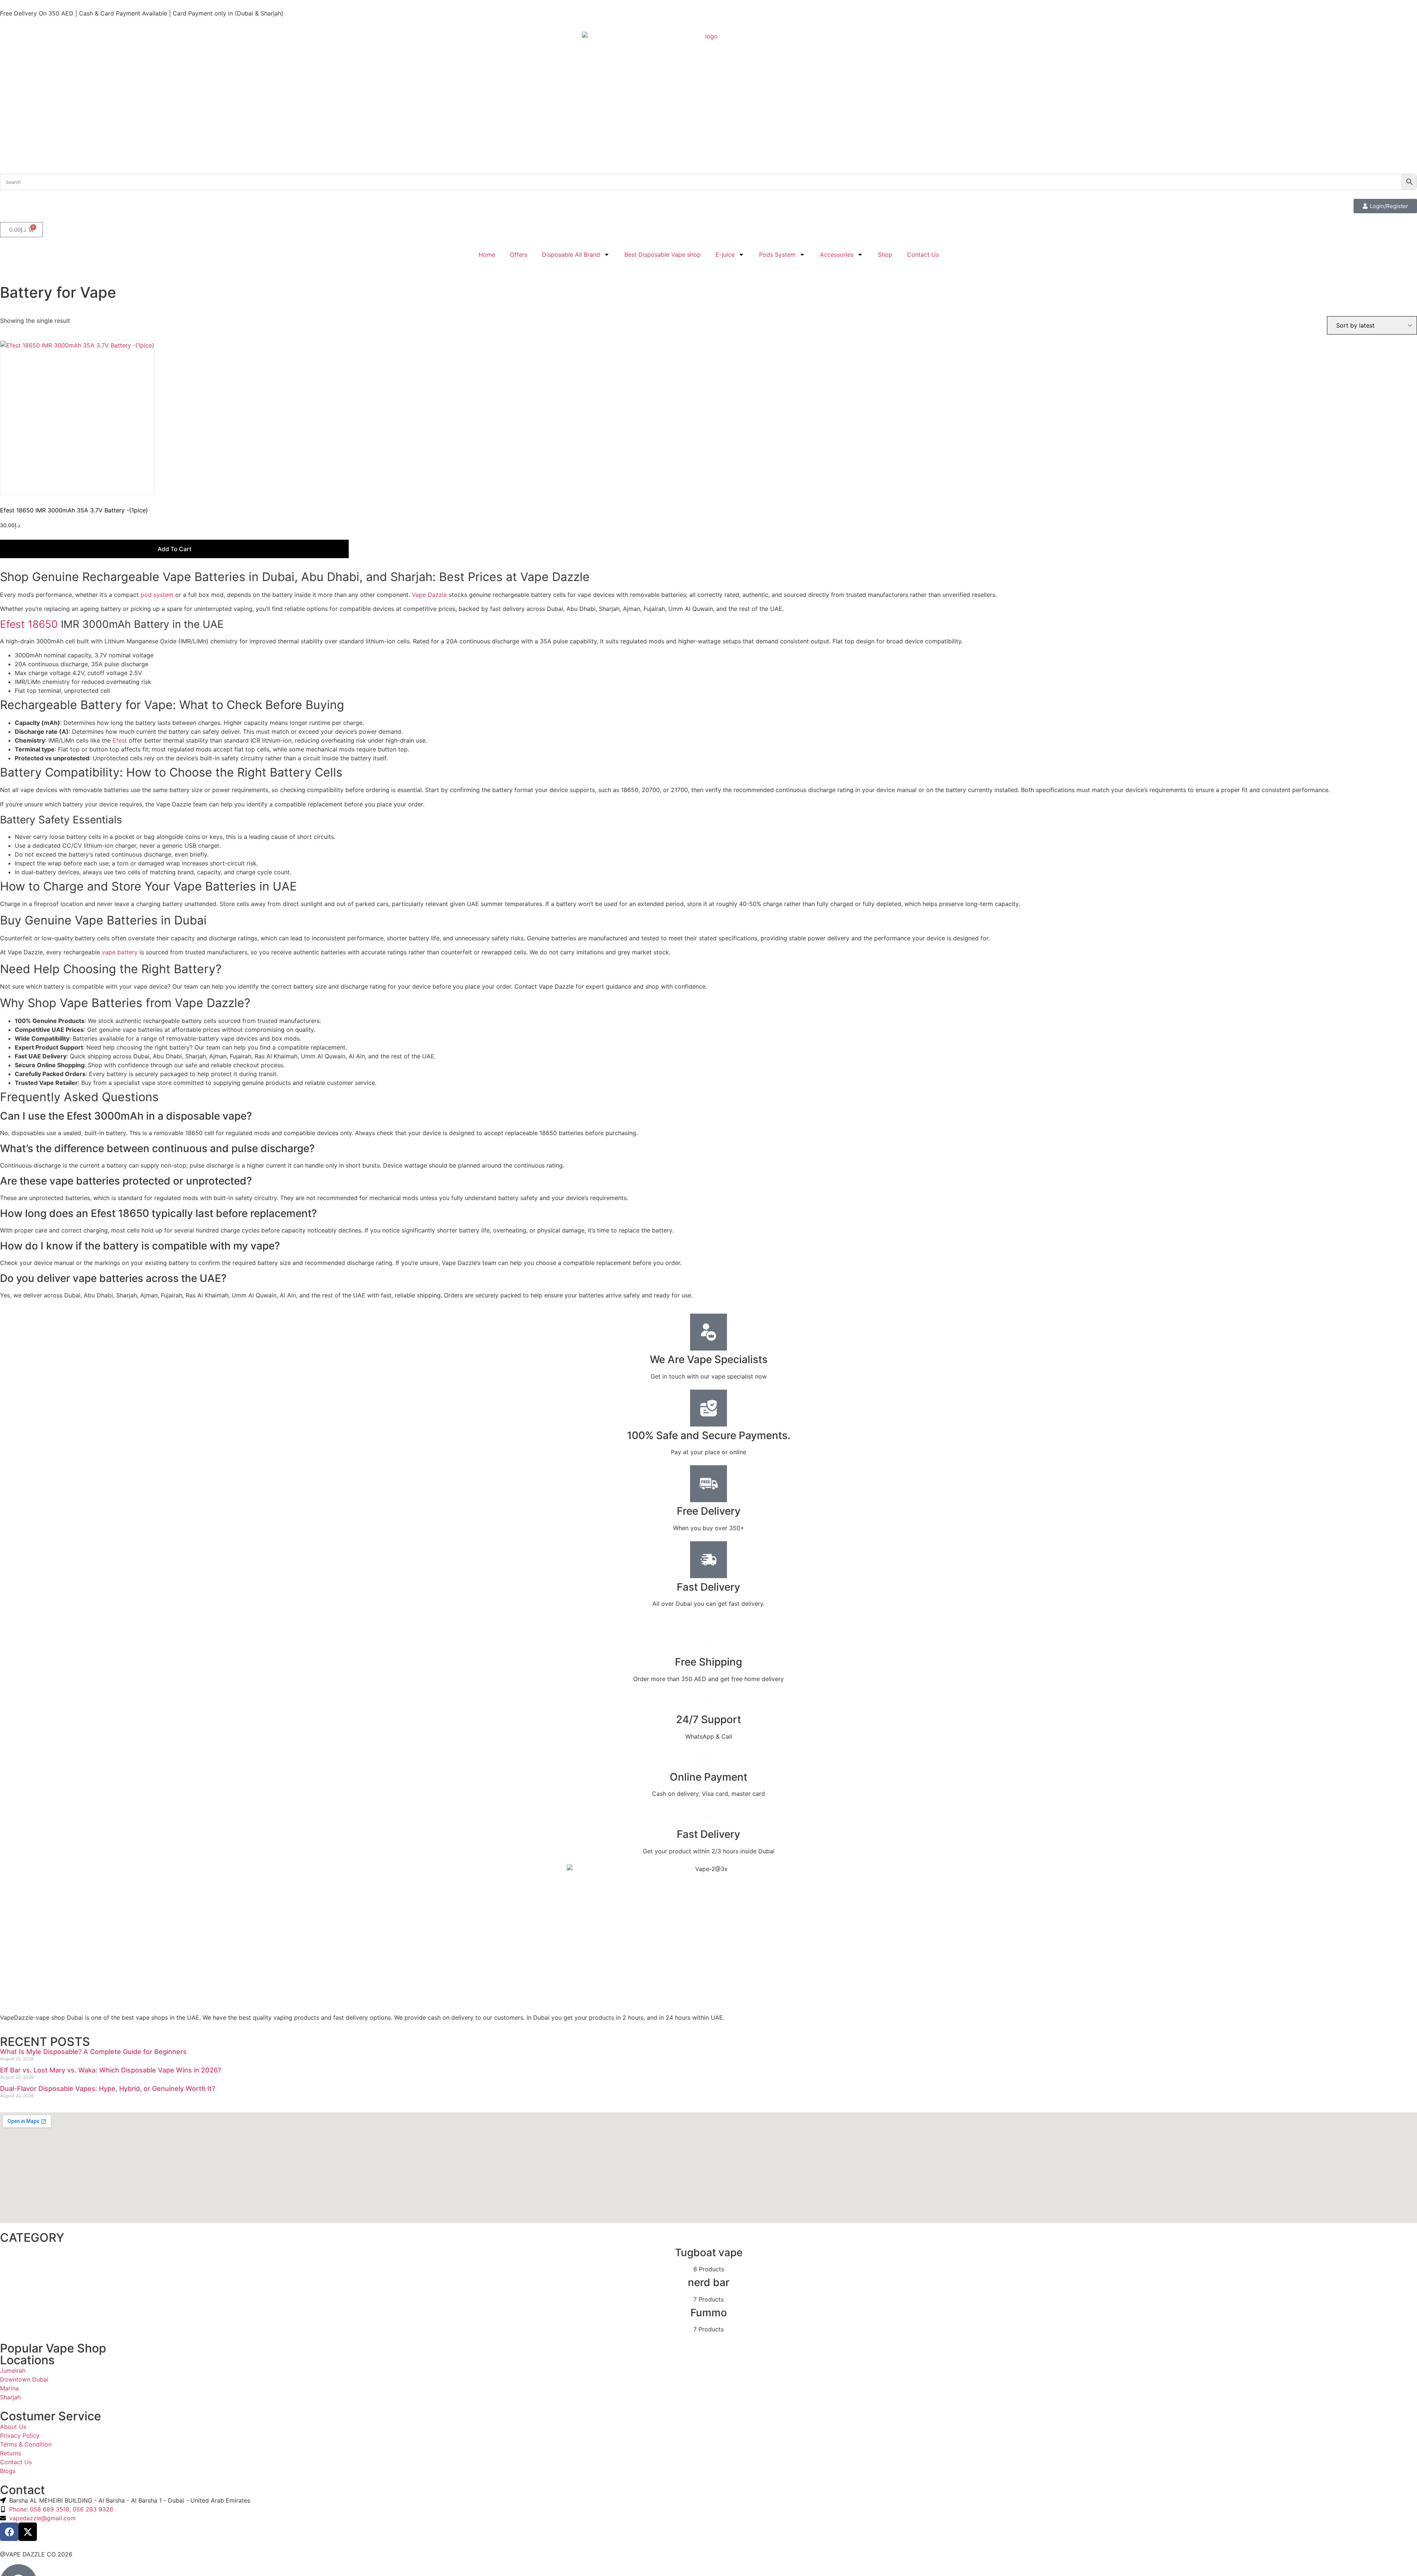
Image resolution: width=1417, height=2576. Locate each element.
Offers (519, 255)
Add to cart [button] (175, 549)
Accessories (837, 255)
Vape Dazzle (429, 595)
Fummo (709, 2313)
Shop (885, 255)
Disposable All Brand (571, 255)
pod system (157, 595)
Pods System (777, 255)
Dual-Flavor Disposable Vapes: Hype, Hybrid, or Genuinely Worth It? (108, 2089)
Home (487, 255)
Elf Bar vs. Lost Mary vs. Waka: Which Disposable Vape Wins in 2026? (111, 2070)
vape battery (120, 952)
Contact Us (923, 255)
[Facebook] (9, 2532)
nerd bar (709, 2282)
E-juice (725, 255)
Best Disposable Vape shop (663, 255)
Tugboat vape (709, 2252)
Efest (120, 740)
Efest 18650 (29, 624)
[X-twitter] (28, 2532)
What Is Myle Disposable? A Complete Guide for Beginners (93, 2052)
